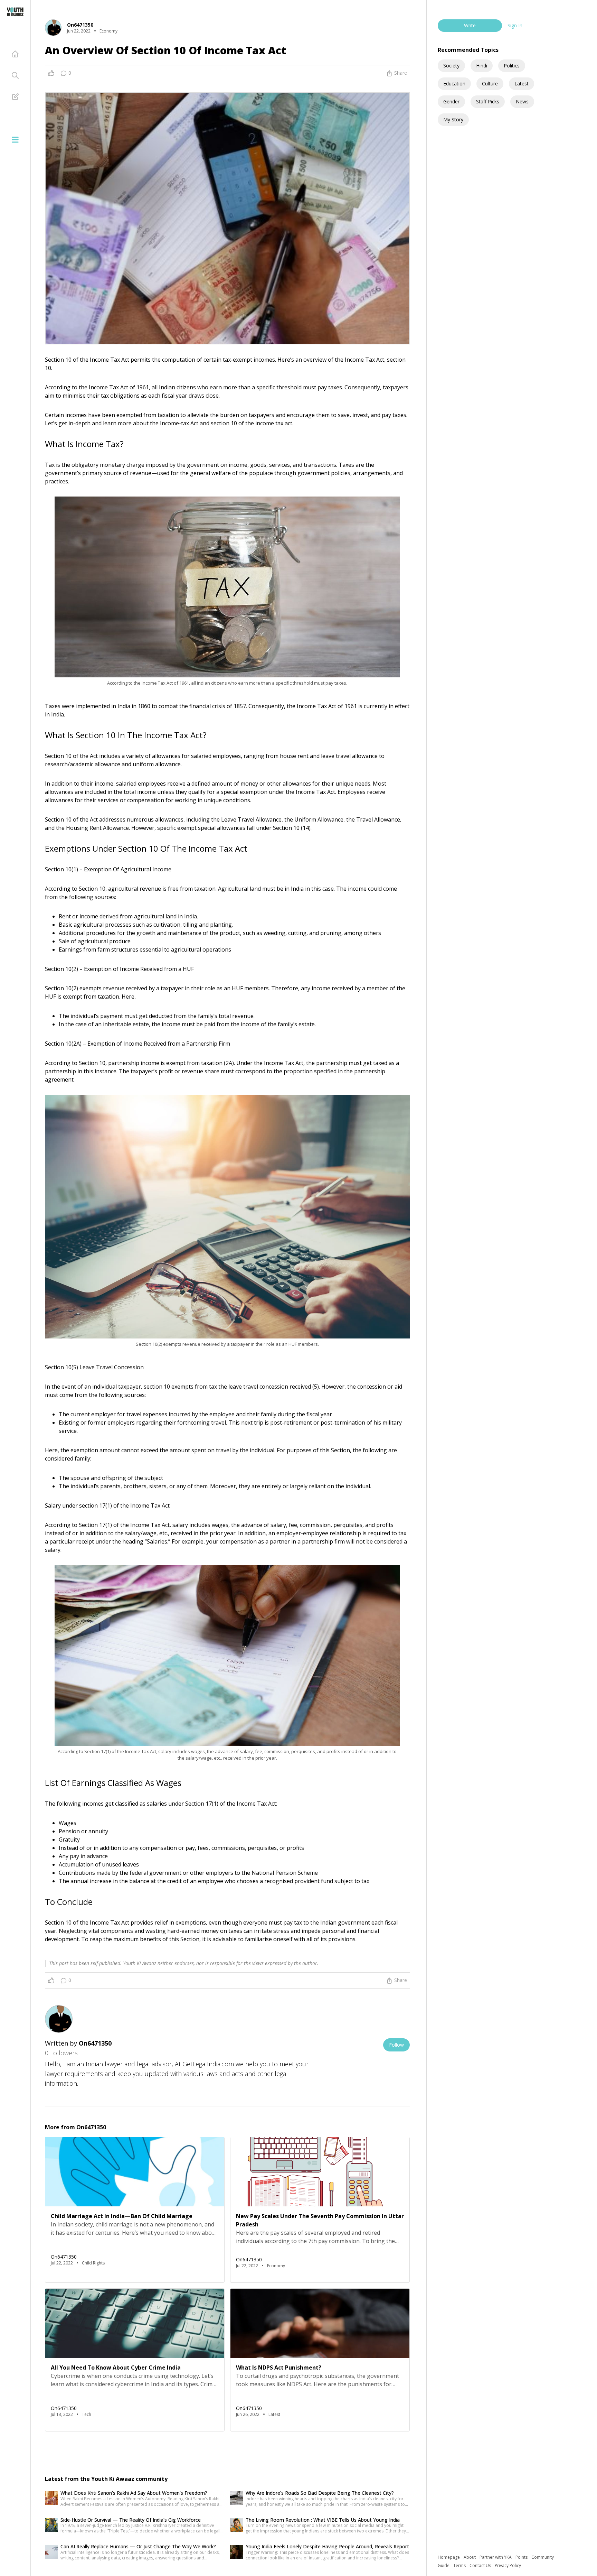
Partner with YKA (496, 2557)
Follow (396, 2045)
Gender (451, 101)
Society (451, 66)
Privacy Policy (508, 2565)
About (470, 2557)
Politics (512, 66)
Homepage (449, 2557)
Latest (522, 84)
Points (522, 2557)
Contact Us (481, 2565)
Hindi (482, 66)
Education (454, 84)
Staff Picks (488, 101)
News (522, 101)
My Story (453, 119)
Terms (460, 2565)
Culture (490, 84)
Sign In (515, 25)
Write (470, 25)
